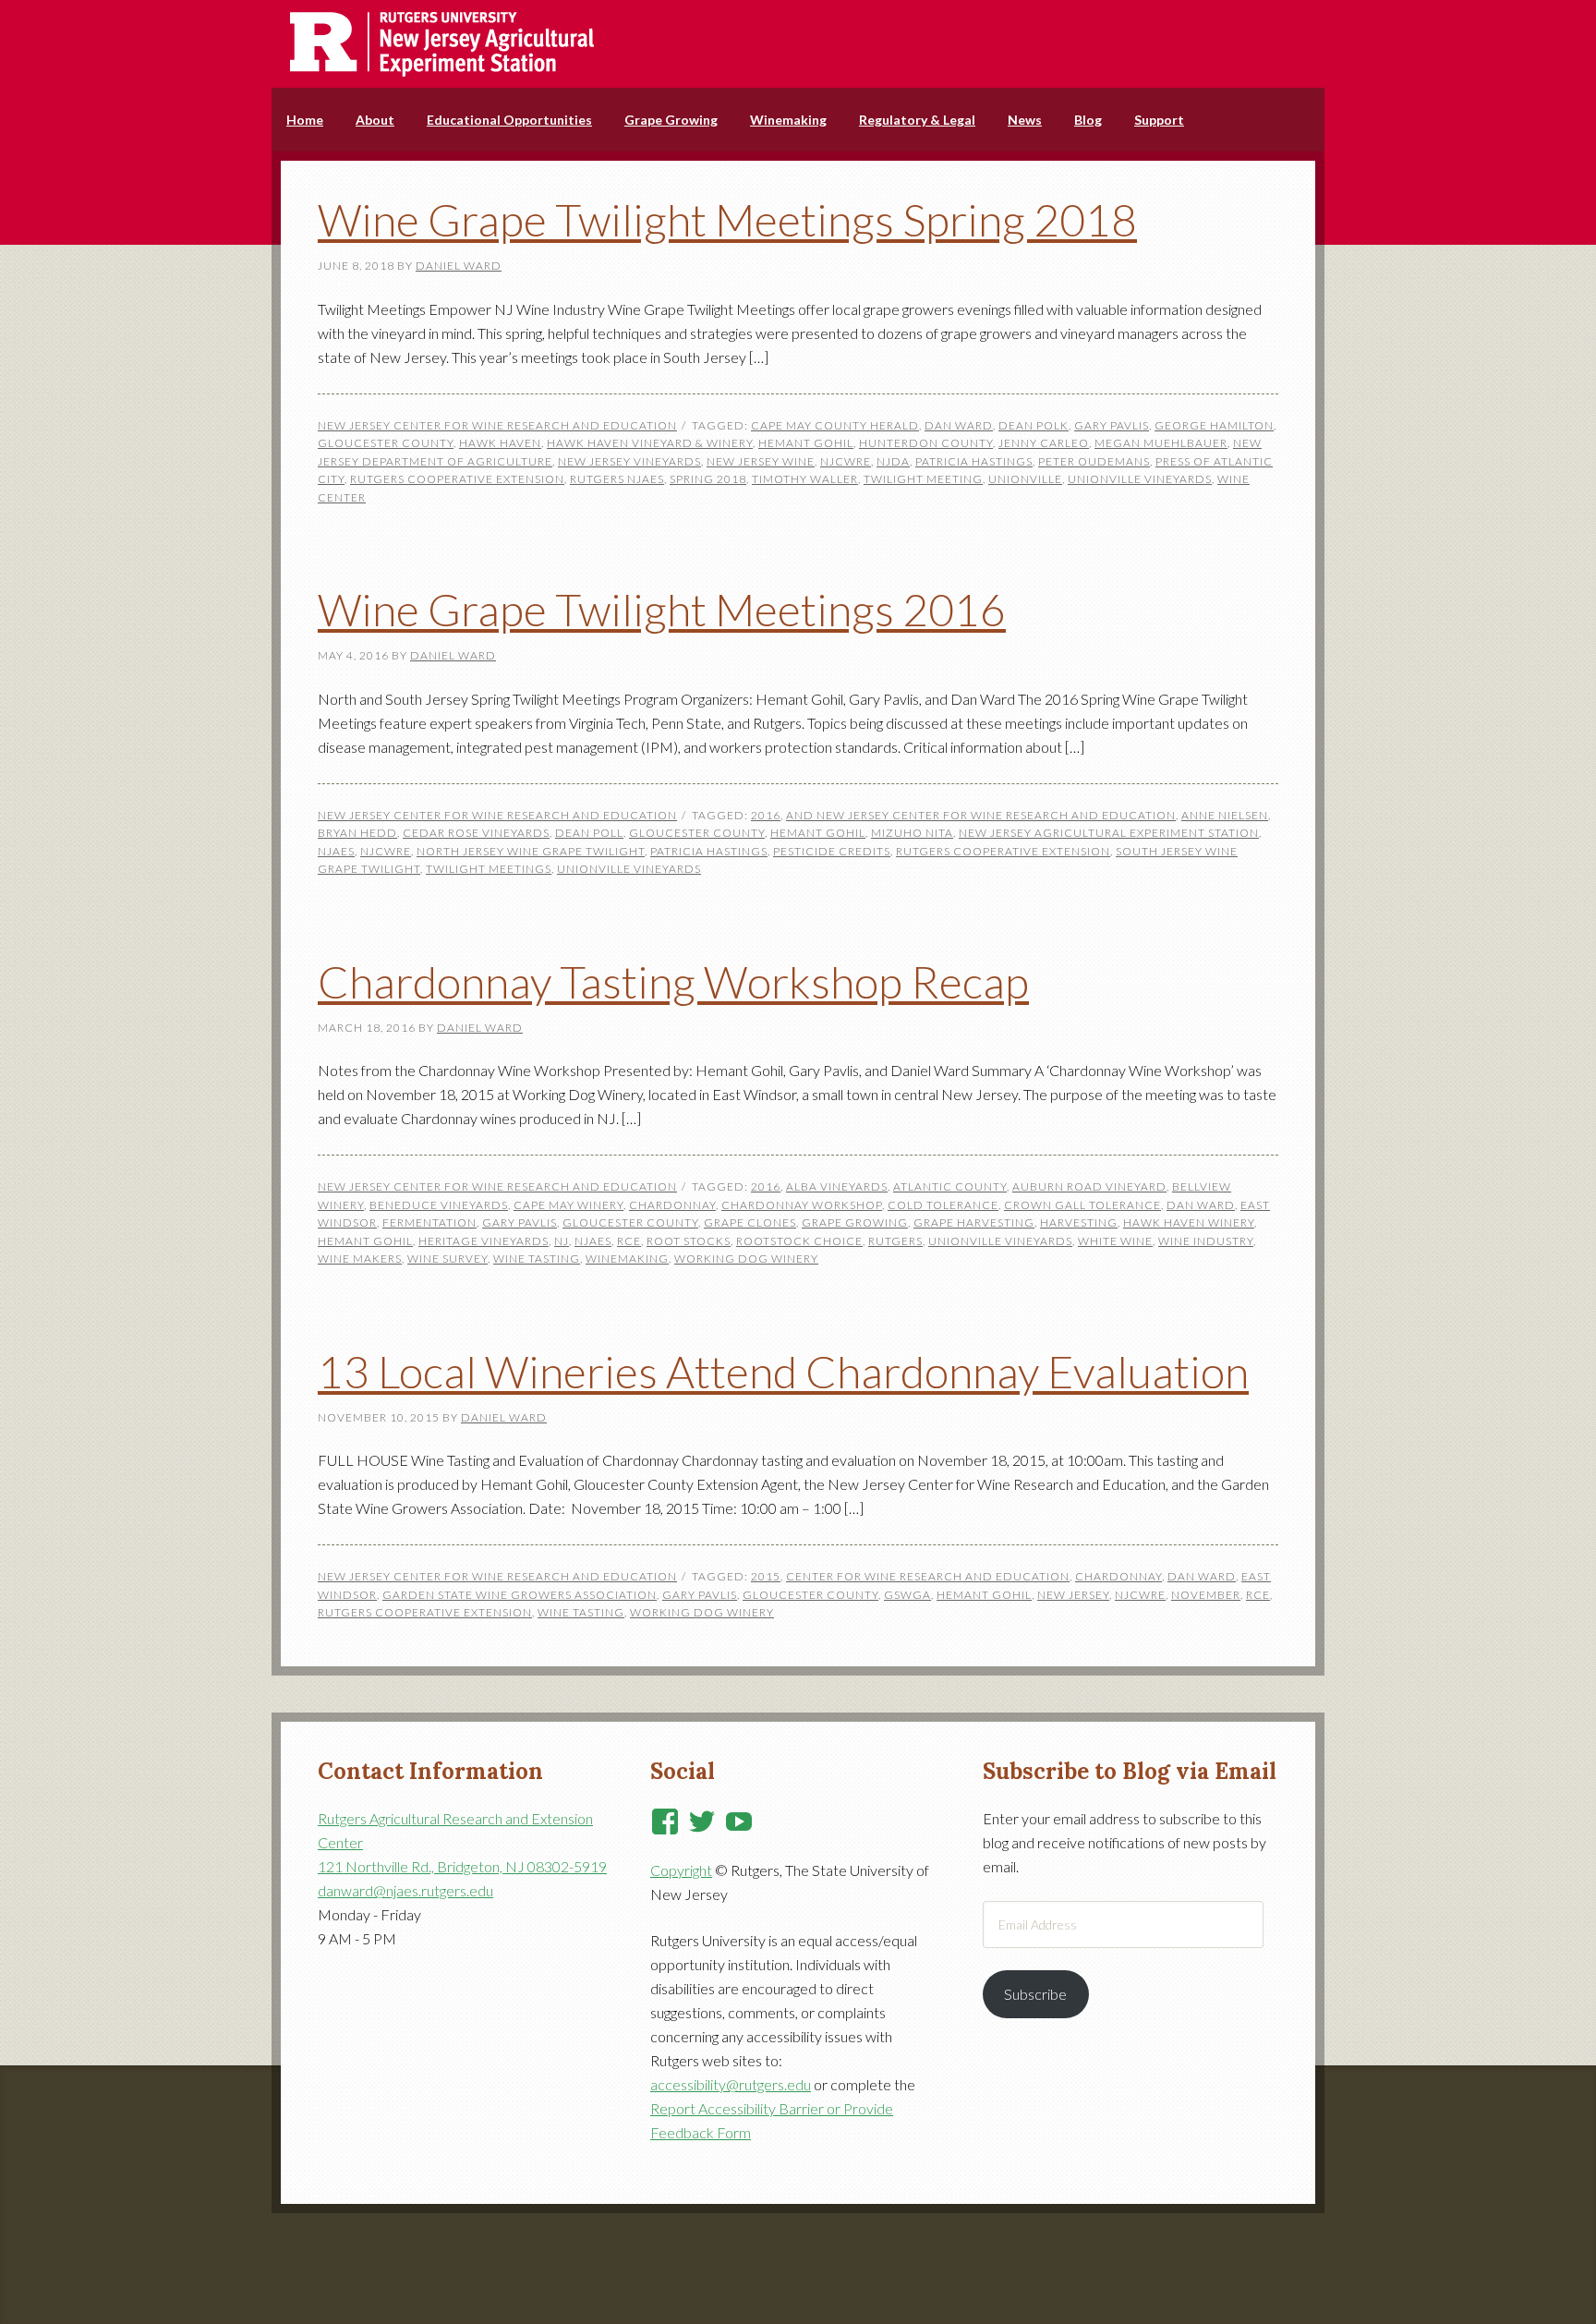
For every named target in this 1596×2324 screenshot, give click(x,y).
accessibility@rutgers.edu (731, 2084)
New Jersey (1073, 1595)
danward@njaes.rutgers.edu (405, 1890)
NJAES (336, 851)
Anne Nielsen (1225, 815)
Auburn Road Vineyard (1089, 1186)
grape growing (855, 1223)
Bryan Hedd (357, 833)
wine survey (447, 1259)
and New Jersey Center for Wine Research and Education (981, 815)
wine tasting (537, 1259)
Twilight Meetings (489, 869)
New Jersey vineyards (629, 461)
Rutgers (895, 1241)
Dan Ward (959, 425)
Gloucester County (386, 443)
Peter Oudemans (1094, 461)
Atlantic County (950, 1186)
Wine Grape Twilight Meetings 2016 (662, 609)
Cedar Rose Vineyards (476, 833)
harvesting (1079, 1223)
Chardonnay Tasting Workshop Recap (673, 981)
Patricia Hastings (974, 461)
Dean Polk (1034, 425)
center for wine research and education (928, 1576)
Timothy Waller (805, 479)
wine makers (360, 1259)
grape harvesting (974, 1223)
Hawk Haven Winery (1189, 1223)
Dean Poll (589, 833)
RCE (629, 1241)
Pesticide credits (832, 851)
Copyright (681, 1870)
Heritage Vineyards (484, 1241)
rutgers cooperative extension (457, 479)
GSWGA (907, 1595)
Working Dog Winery (746, 1259)
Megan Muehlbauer (1161, 443)
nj (562, 1241)
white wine (1115, 1241)
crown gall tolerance (1082, 1205)
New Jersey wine (761, 461)
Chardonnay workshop (802, 1205)
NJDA (893, 461)
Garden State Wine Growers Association (520, 1595)
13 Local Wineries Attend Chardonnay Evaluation (783, 1371)
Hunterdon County (926, 443)
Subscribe (1035, 1994)
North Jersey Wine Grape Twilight (531, 851)
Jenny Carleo (1044, 443)
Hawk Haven (500, 443)
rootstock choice (799, 1241)
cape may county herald (835, 425)
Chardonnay (672, 1205)
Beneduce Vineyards (439, 1205)
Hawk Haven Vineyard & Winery (650, 443)
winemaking (627, 1259)
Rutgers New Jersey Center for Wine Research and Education (798, 44)
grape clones (750, 1223)
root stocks (689, 1241)
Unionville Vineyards (1140, 479)
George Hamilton (1214, 425)
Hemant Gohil (806, 443)
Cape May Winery (568, 1205)
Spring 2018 (708, 479)
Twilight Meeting (923, 479)
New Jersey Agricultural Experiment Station (1109, 833)
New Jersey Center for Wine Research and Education (497, 425)
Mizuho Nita (912, 833)
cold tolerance (943, 1205)
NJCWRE (846, 461)
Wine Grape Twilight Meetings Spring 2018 (727, 219)
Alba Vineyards (837, 1186)
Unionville (1025, 479)
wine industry (1206, 1241)
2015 (766, 1576)
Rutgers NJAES (617, 479)
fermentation (429, 1223)
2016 (766, 815)
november (1206, 1595)
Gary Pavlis (1112, 425)
